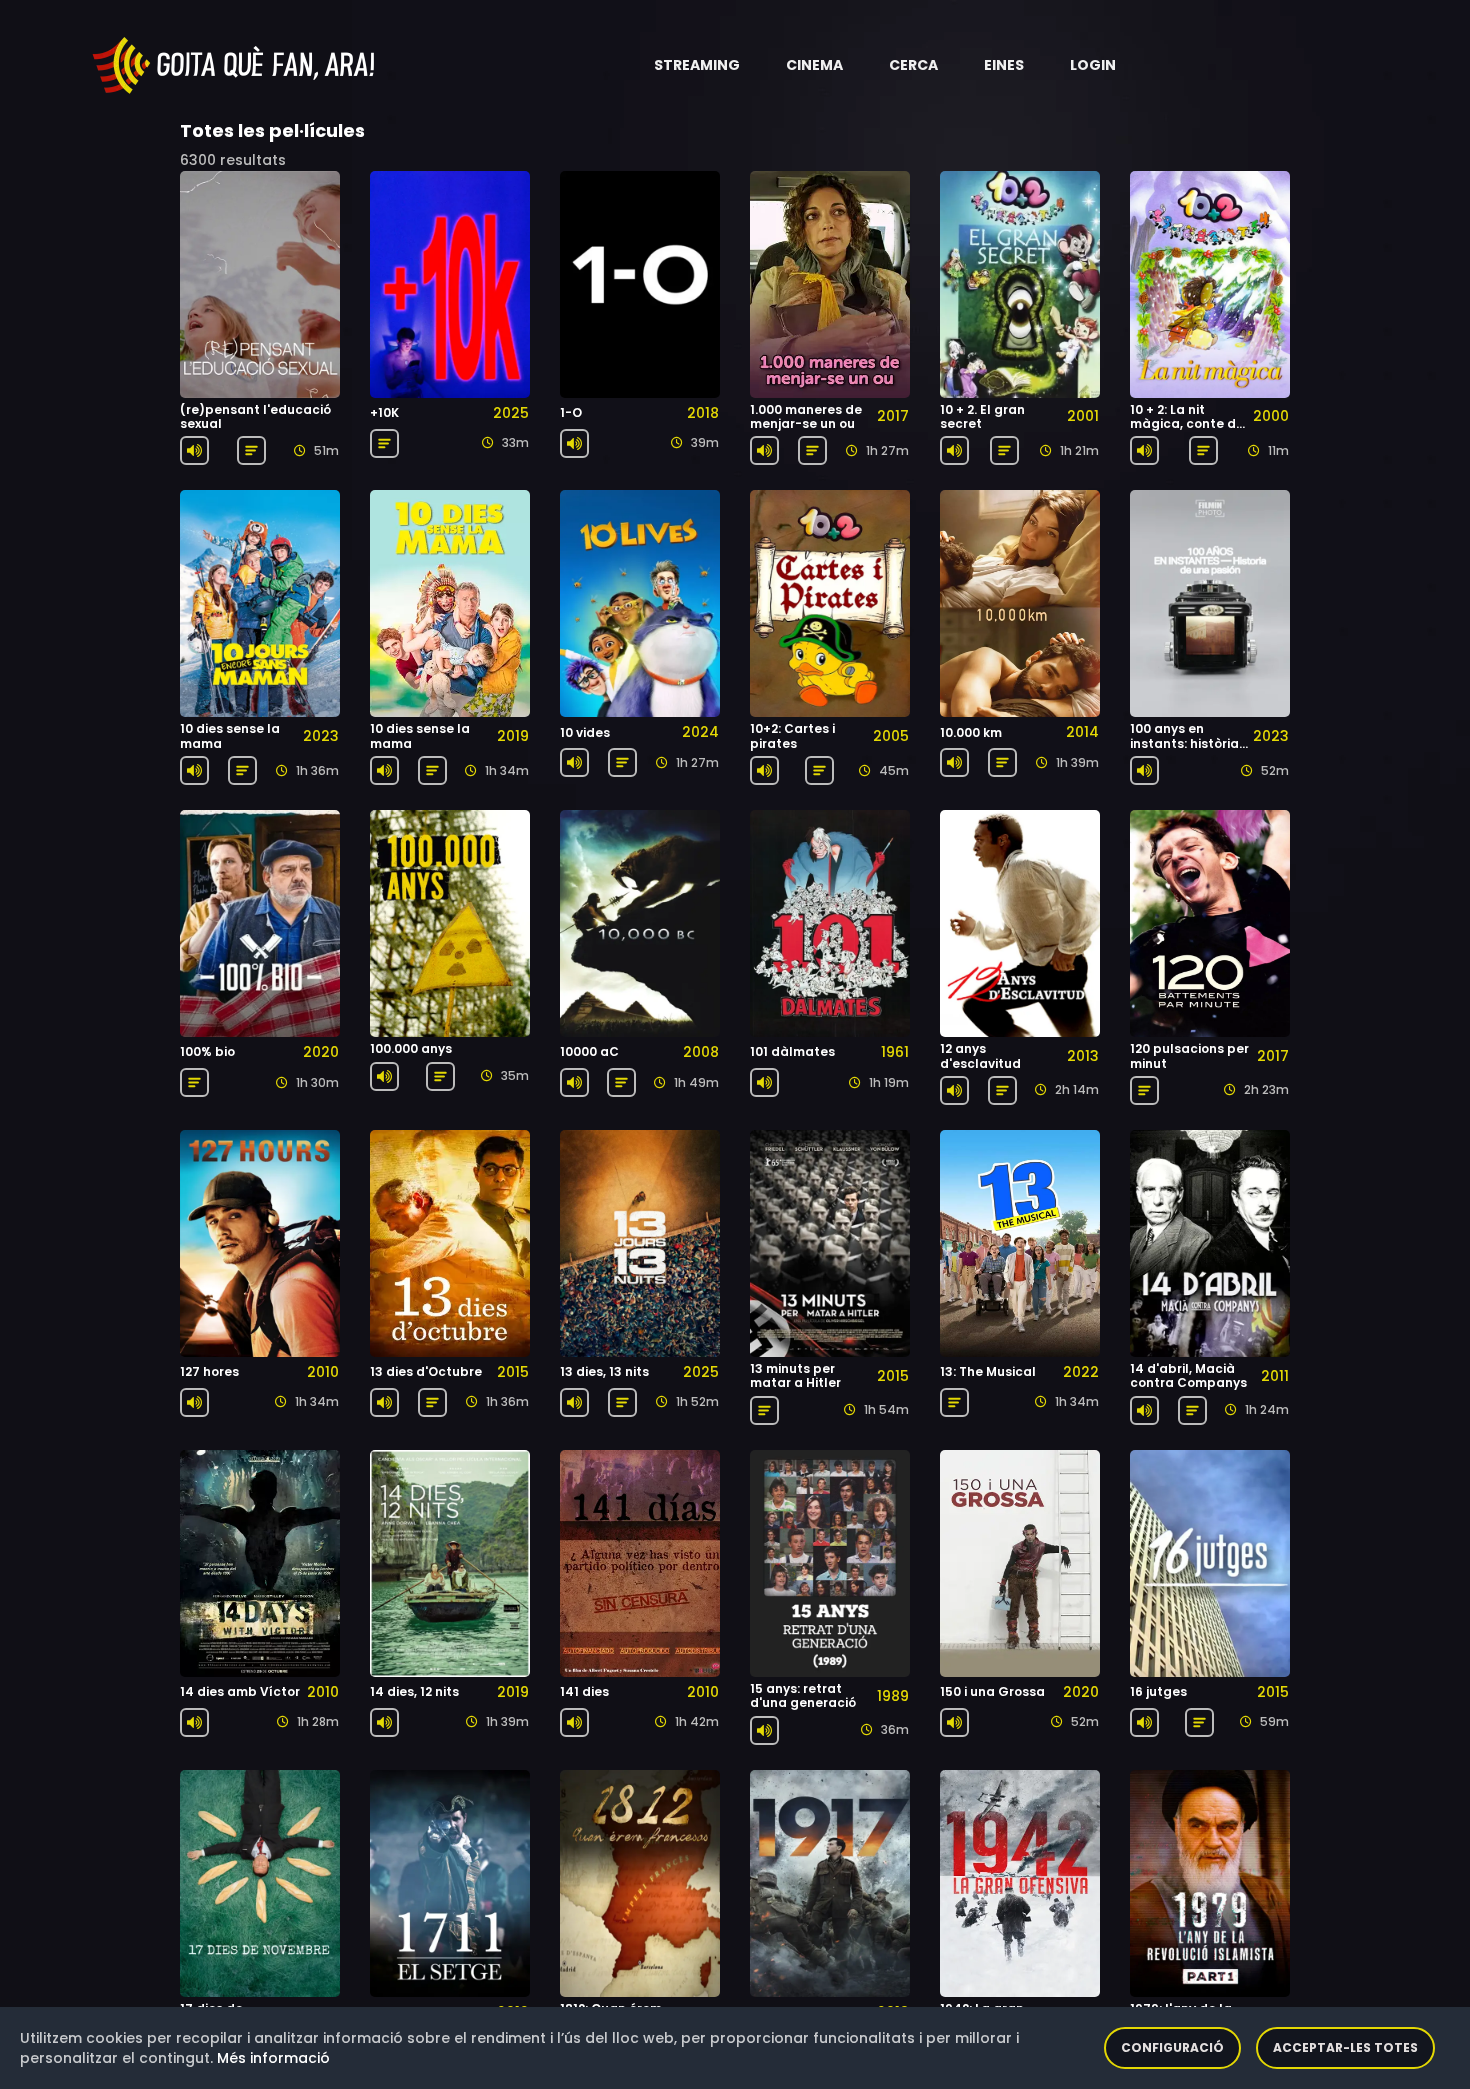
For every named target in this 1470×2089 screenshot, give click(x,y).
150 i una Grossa (992, 1691)
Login (1093, 65)
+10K (384, 412)
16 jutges (1158, 1691)
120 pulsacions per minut (1189, 1055)
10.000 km (971, 732)
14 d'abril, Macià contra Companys (1188, 1375)
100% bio (207, 1051)
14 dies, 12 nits (414, 1691)
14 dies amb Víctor (240, 1691)
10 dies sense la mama (230, 735)
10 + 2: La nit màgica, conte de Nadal (1187, 424)
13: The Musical (988, 1371)
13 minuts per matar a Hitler (795, 1375)
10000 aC (589, 1051)
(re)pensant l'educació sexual (255, 416)
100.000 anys (411, 1048)
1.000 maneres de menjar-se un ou (806, 416)
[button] (697, 65)
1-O (571, 412)
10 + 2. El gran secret (982, 416)
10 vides (585, 732)
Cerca (913, 65)
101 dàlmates (792, 1051)
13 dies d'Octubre (426, 1371)
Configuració (1172, 2047)
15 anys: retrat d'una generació (803, 1695)
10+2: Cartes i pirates (792, 735)
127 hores (209, 1371)
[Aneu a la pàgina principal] (235, 64)
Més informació (273, 2058)
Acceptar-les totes (1345, 2047)
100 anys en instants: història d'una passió (1184, 743)
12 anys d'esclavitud (980, 1055)
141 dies (584, 1691)
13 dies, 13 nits (604, 1371)
